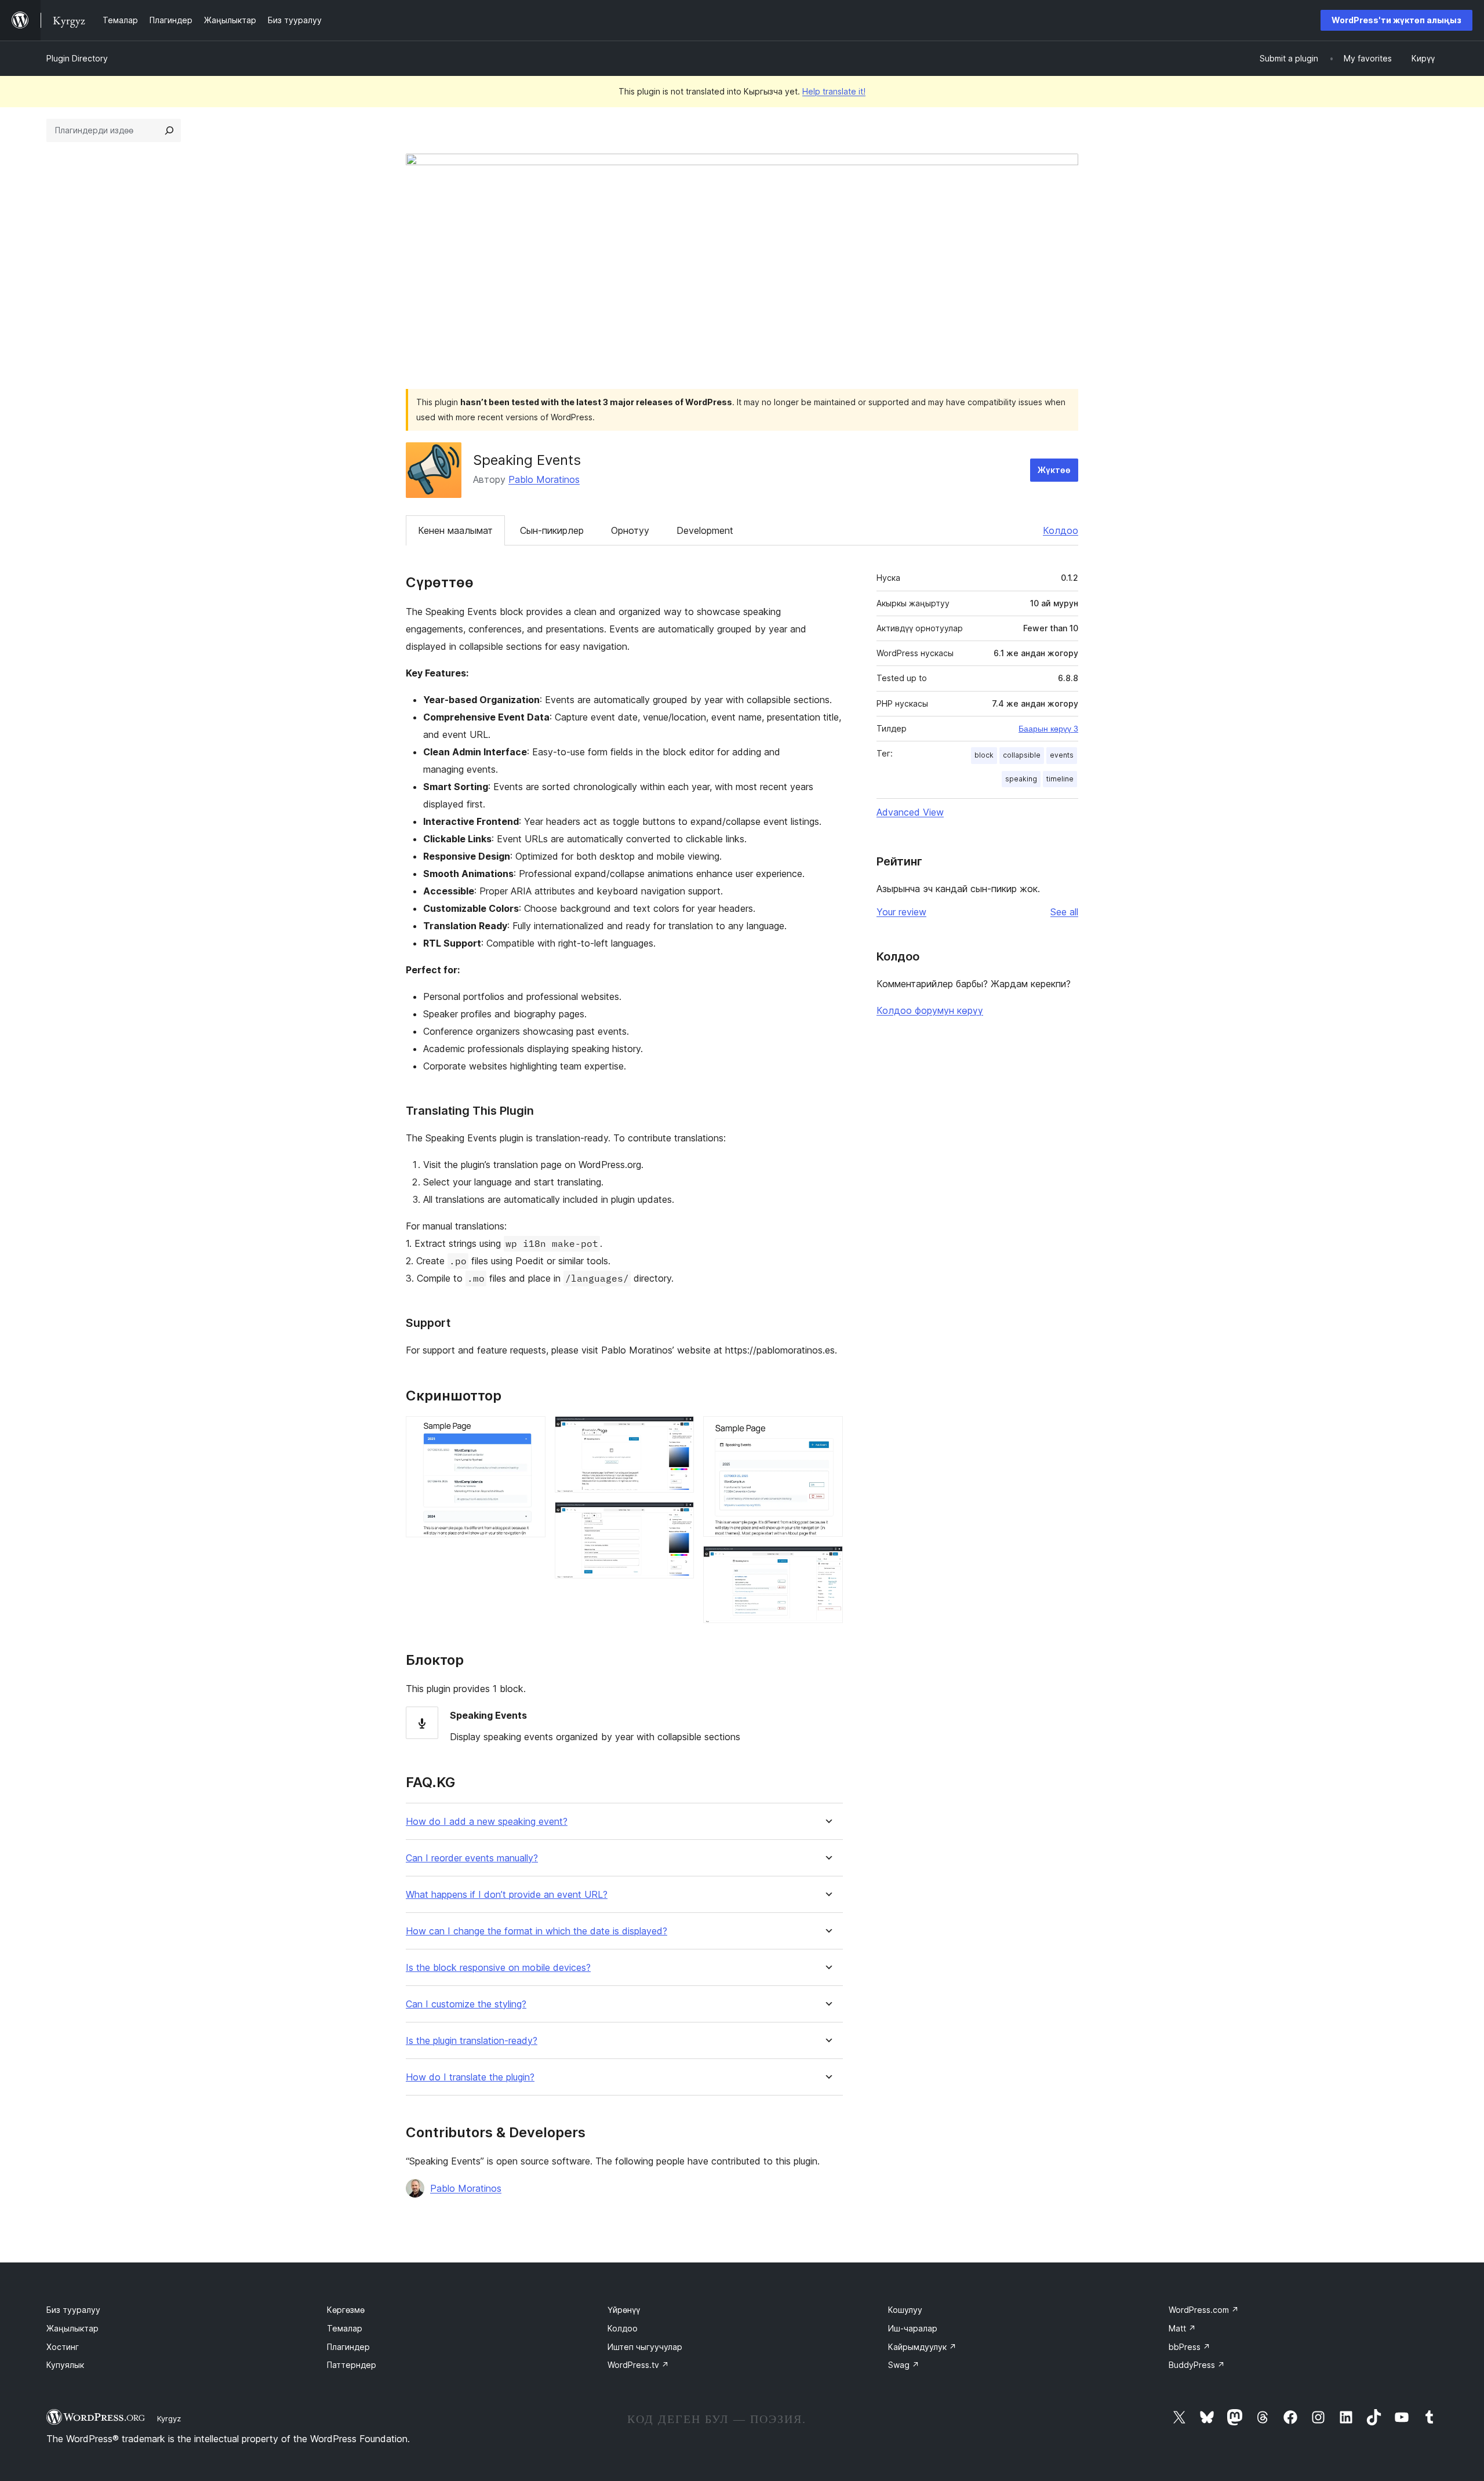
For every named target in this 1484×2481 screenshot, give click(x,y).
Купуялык (65, 2365)
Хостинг (63, 2347)
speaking (1021, 779)
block (984, 755)
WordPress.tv (638, 2365)
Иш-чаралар (913, 2328)
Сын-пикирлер (552, 530)
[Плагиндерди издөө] (169, 130)
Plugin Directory (77, 58)
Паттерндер (352, 2365)
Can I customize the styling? (466, 2004)
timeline (1060, 779)
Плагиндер (348, 2347)
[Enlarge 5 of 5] (827, 1562)
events (1062, 755)
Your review (901, 912)
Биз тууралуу (73, 2310)
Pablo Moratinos (544, 479)
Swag (904, 2365)
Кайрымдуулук (922, 2347)
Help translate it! (834, 91)
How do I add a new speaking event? (487, 1822)
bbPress (1190, 2347)
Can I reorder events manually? (472, 1858)
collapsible (1022, 755)
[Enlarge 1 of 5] (530, 1432)
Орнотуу (630, 530)
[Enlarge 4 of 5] (827, 1432)
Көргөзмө (346, 2310)
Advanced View (910, 812)
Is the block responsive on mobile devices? (498, 1968)
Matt (1182, 2328)
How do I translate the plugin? (470, 2077)
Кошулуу (905, 2310)
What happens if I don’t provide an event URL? (507, 1895)
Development (705, 530)
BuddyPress (1197, 2365)
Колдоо (1061, 530)
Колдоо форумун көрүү (930, 1010)
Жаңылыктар (72, 2328)
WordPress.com (1204, 2310)
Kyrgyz (169, 2418)
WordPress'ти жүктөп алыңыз (1396, 20)
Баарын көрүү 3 (1048, 729)
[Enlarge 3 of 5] (678, 1518)
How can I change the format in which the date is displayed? (537, 1931)
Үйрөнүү (624, 2310)
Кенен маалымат (455, 530)
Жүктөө (1054, 470)
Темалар (345, 2328)
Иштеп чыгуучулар (645, 2347)
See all (1064, 912)
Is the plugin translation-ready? (472, 2041)
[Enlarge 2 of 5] (678, 1432)
